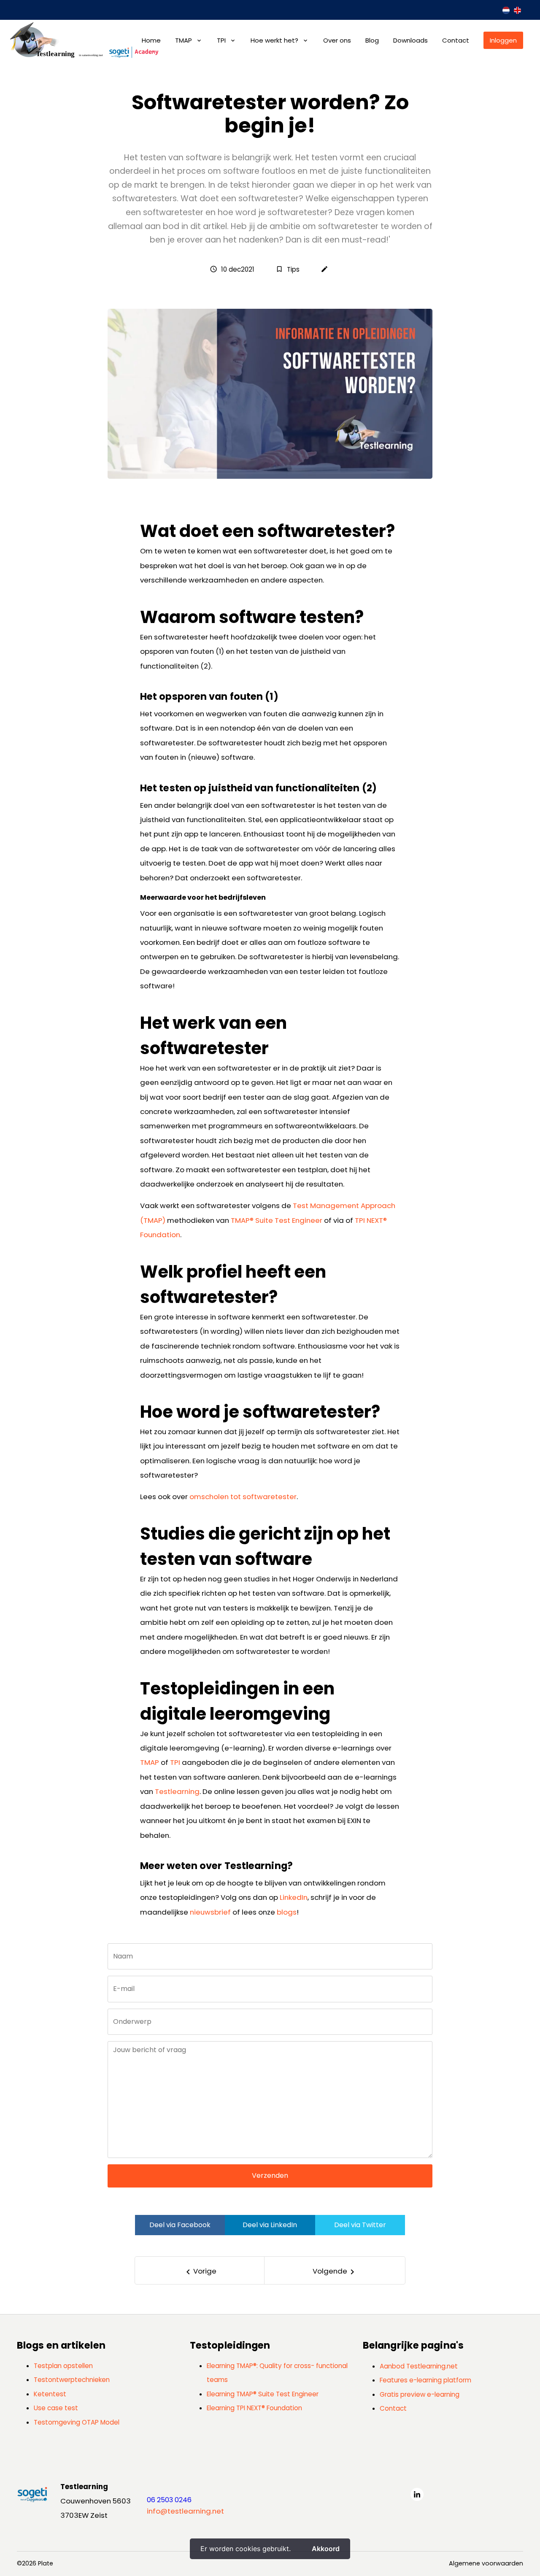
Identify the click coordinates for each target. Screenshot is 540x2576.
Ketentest (50, 2394)
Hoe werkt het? (274, 40)
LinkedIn (294, 1897)
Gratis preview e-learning (420, 2394)
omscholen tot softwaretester (242, 1497)
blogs (287, 1912)
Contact (456, 40)
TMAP (184, 40)
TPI (221, 40)
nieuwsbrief (210, 1912)
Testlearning (177, 1791)
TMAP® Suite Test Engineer (277, 1220)
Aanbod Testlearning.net (419, 2366)
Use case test (56, 2408)
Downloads (410, 40)
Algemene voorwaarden (486, 2563)
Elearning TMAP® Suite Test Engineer (263, 2394)
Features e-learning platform (425, 2380)
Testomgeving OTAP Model (77, 2422)
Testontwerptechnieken (72, 2380)
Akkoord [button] (326, 2549)
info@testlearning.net (185, 2511)
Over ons (337, 40)
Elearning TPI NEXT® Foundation (254, 2408)
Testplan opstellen (63, 2366)
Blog (372, 40)
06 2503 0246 (169, 2500)
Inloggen (503, 40)
